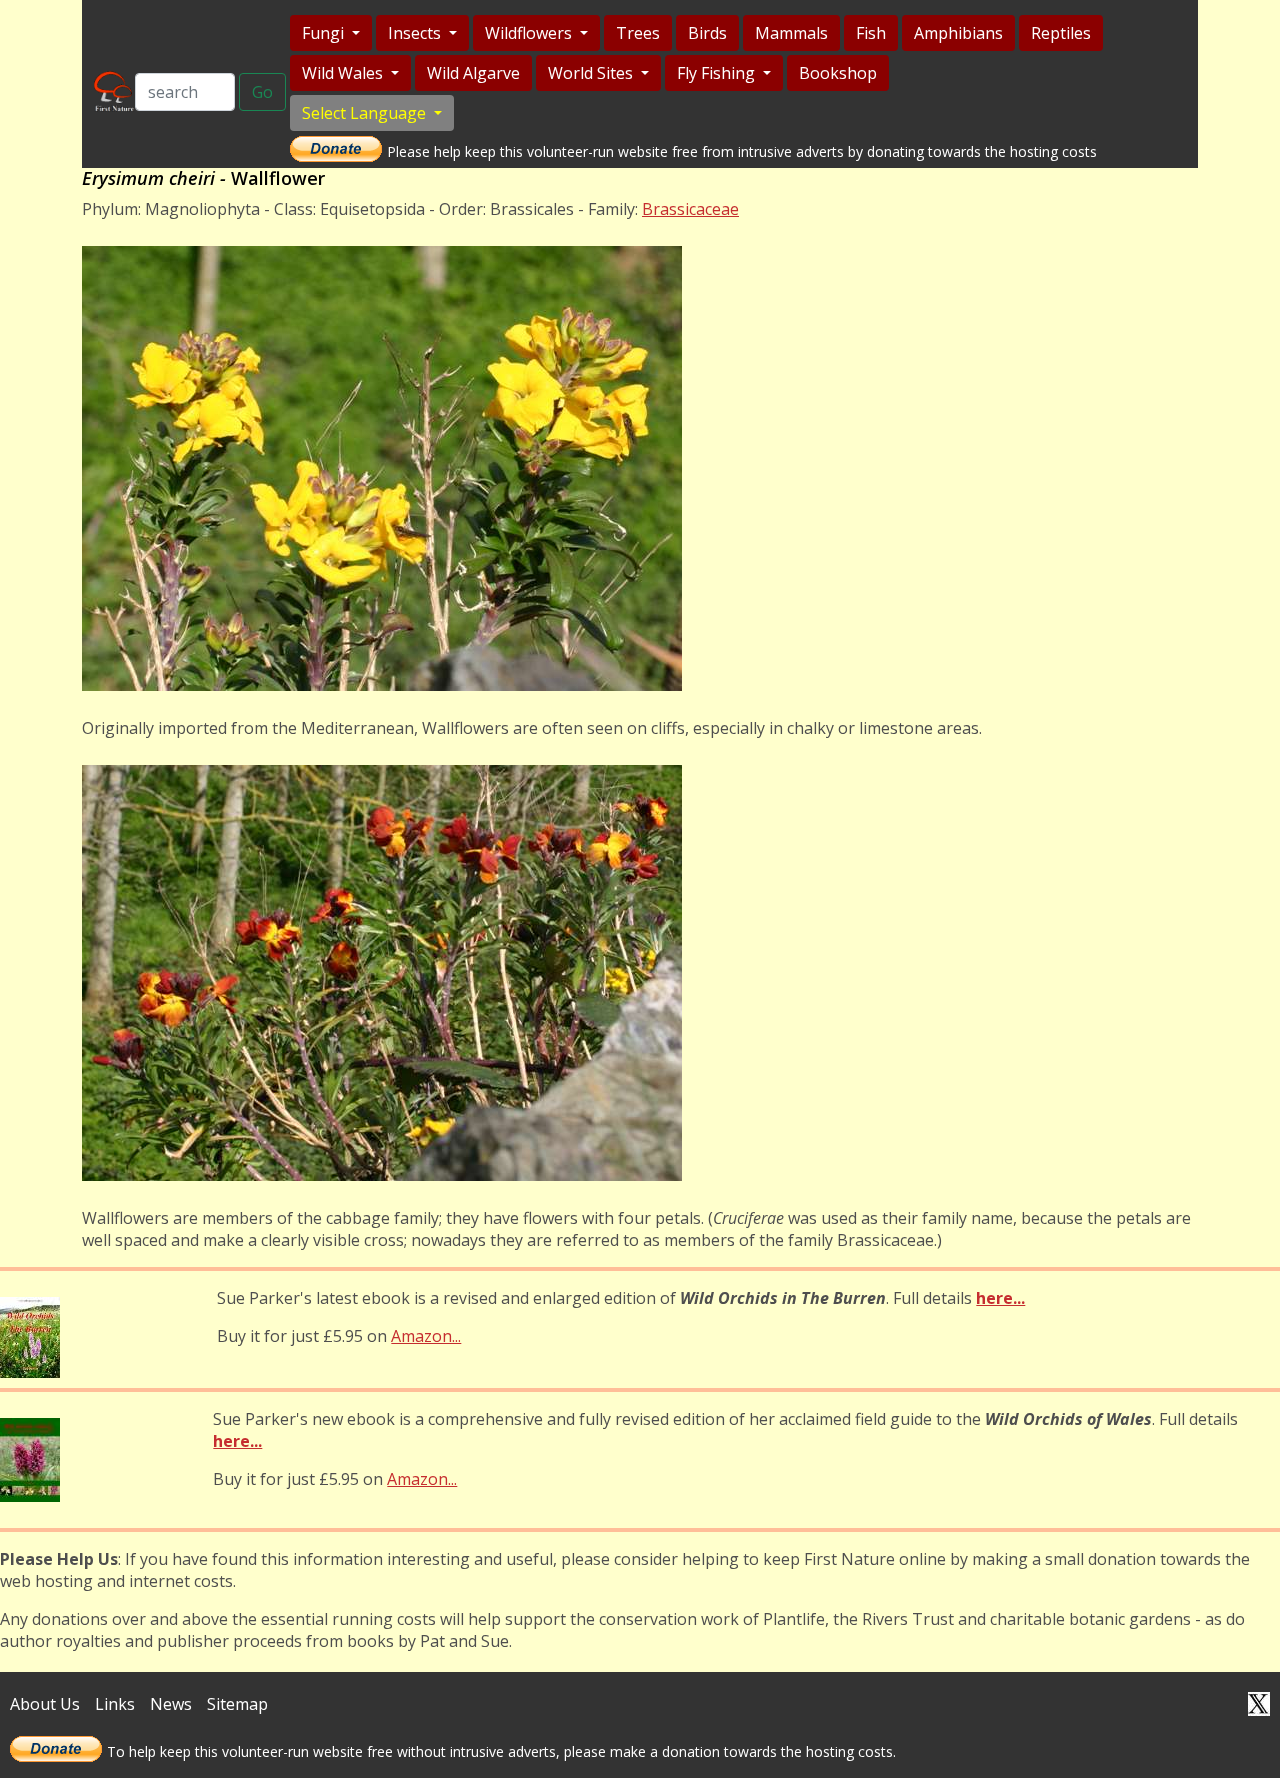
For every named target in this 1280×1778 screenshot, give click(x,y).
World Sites (592, 73)
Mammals (791, 33)
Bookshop (838, 73)
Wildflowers (530, 33)
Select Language (366, 113)
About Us (45, 1704)
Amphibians (958, 33)
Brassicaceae (690, 209)
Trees (638, 33)
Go (262, 92)
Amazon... (426, 1336)
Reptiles (1061, 33)
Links (115, 1704)
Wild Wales (344, 73)
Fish (871, 33)
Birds (707, 33)
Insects (416, 33)
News (171, 1704)
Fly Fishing (718, 73)
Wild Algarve (473, 73)
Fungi (325, 33)
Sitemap (237, 1704)
